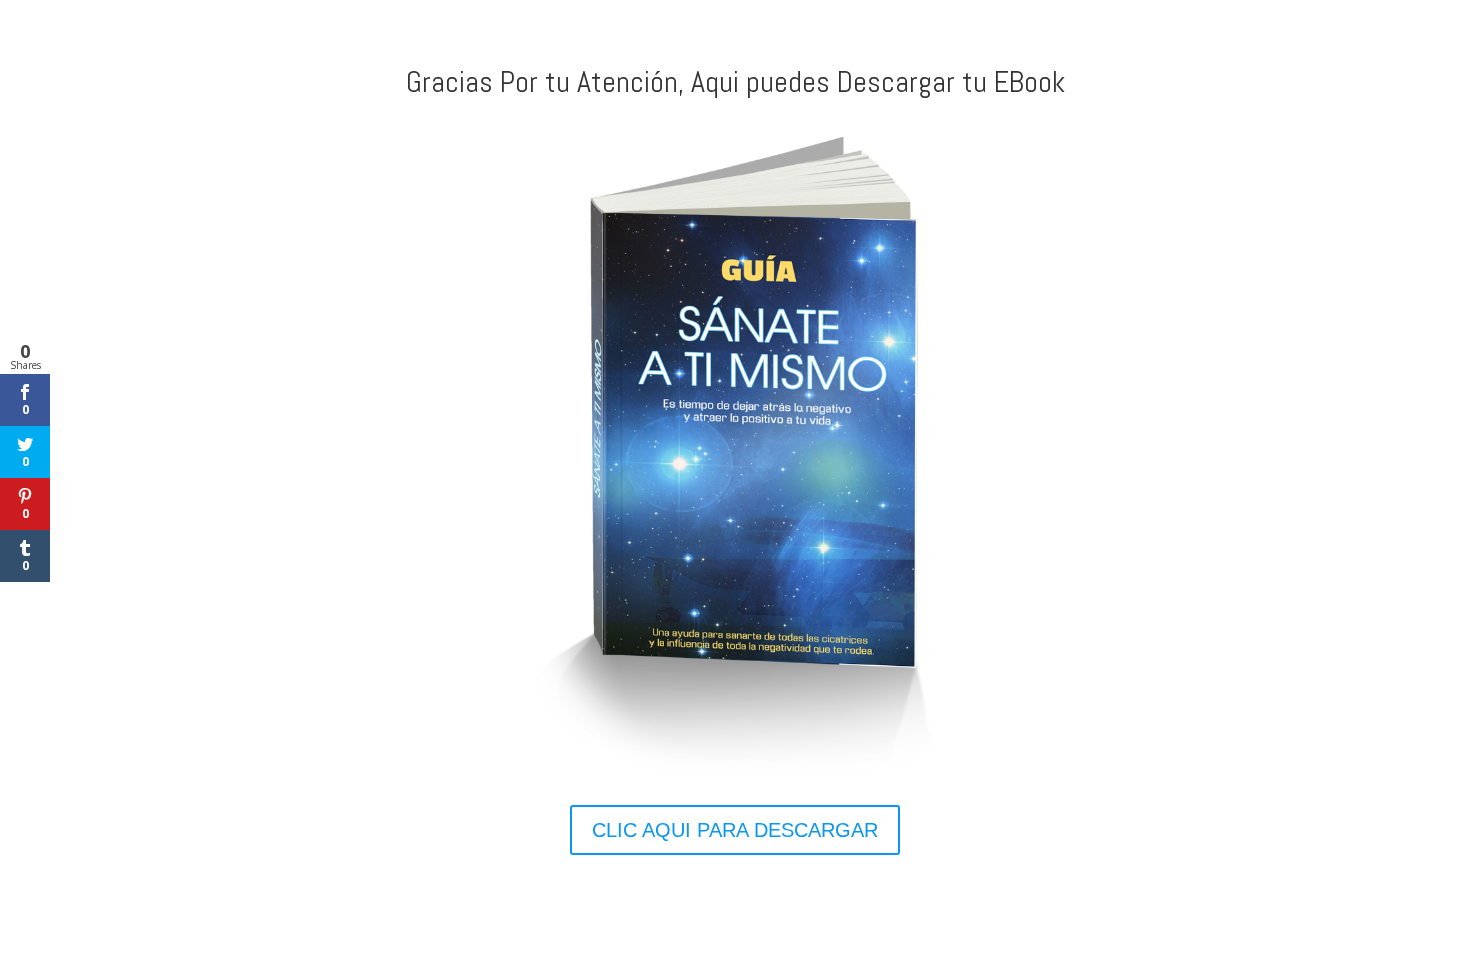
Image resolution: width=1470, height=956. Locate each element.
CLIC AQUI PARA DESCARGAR (735, 830)
